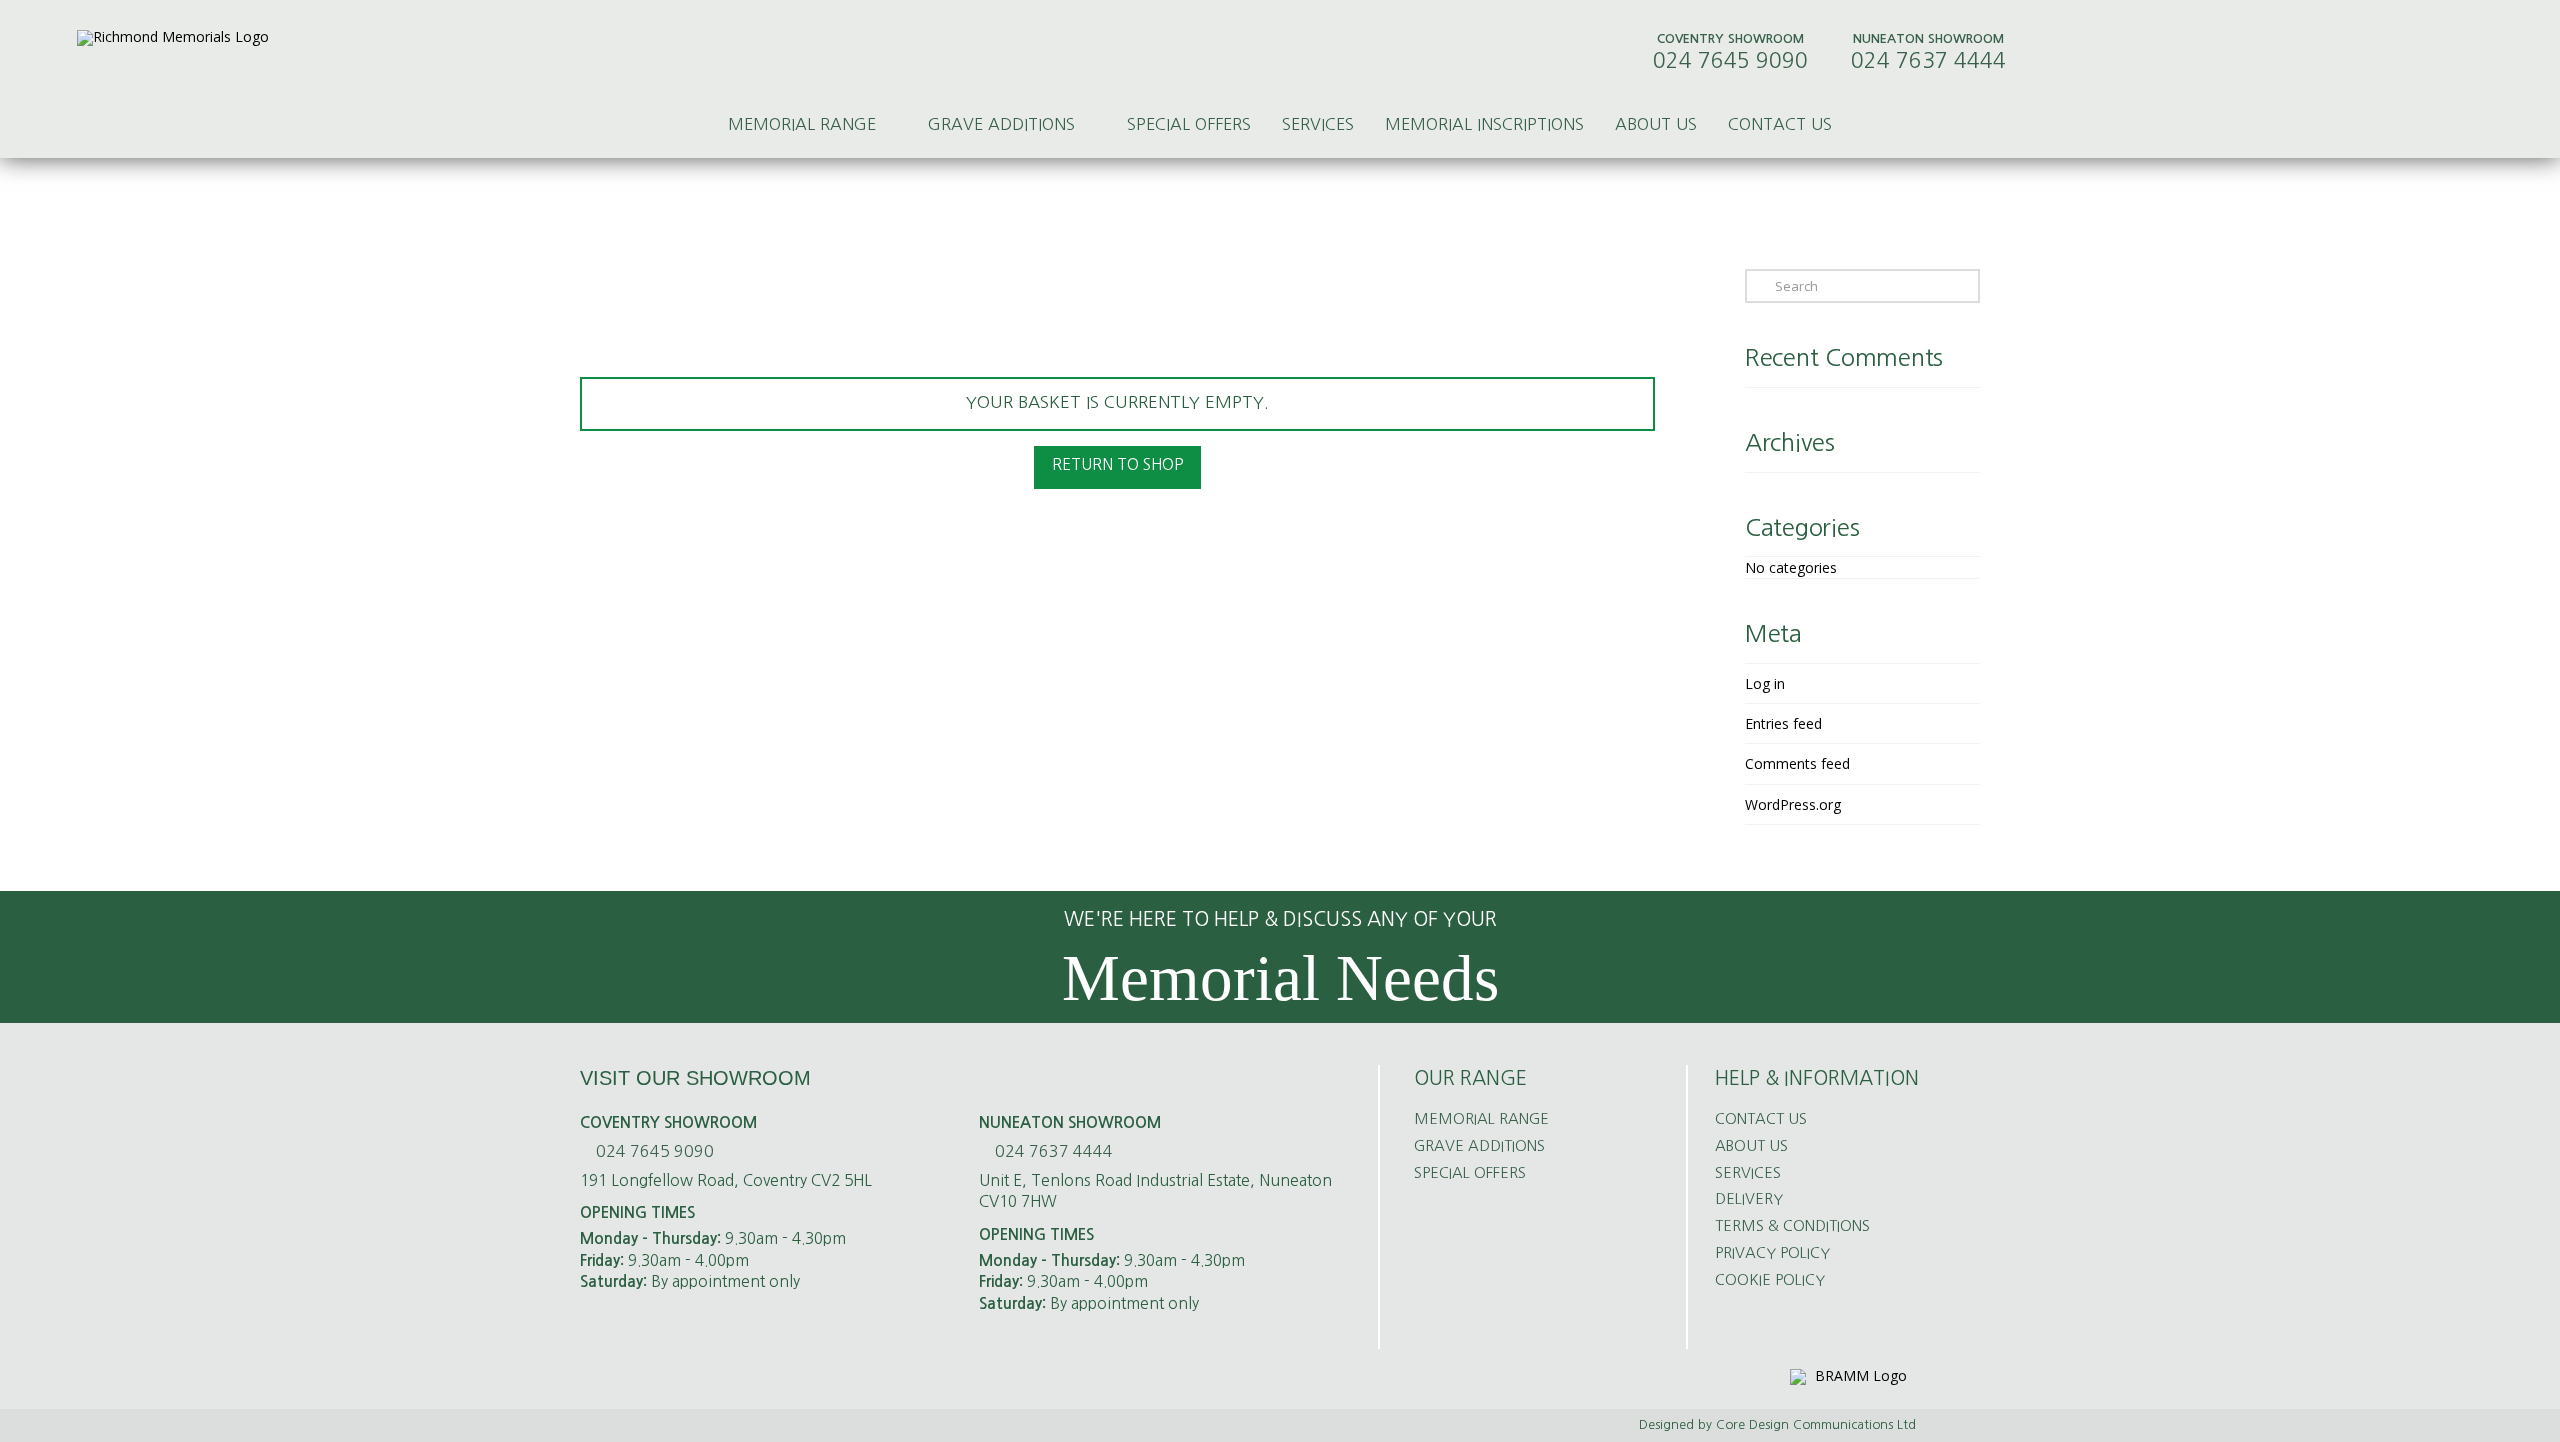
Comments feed (1797, 763)
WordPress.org (1793, 804)
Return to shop (1117, 464)
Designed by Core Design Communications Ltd (1777, 1424)
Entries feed (1783, 723)
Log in (1765, 683)
